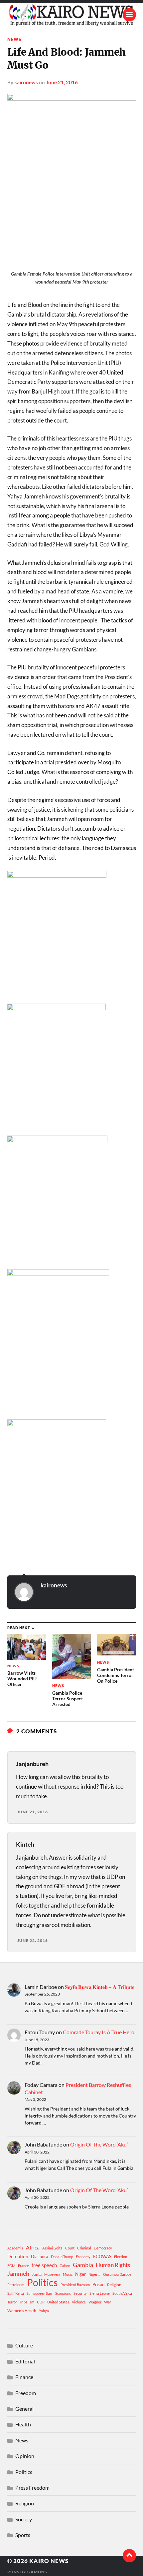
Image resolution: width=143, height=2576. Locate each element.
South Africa (122, 2293)
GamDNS (37, 2572)
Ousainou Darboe (117, 2274)
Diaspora (40, 2256)
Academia (15, 2248)
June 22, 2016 (33, 1940)
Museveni (52, 2274)
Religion (114, 2285)
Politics (42, 2282)
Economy (83, 2257)
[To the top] (129, 2556)
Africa (33, 2247)
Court (70, 2248)
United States (58, 2302)
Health (23, 2424)
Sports (23, 2535)
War (108, 2302)
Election (121, 2257)
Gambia (83, 2265)
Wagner (95, 2302)
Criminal (84, 2248)
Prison (98, 2284)
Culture (24, 2345)
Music (68, 2274)
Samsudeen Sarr (40, 2293)
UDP (41, 2302)
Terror (12, 2302)
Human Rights (113, 2265)
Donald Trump (62, 2257)
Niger (80, 2274)
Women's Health (22, 2311)
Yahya (44, 2311)
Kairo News (49, 2561)
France (23, 2266)
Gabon (65, 2266)
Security (80, 2293)
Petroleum (16, 2285)
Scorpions (63, 2293)
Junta (37, 2274)
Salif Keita (16, 2293)
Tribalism (27, 2302)
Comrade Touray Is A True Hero (99, 2032)
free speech (44, 2265)
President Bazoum (75, 2285)
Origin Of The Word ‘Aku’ (99, 2144)
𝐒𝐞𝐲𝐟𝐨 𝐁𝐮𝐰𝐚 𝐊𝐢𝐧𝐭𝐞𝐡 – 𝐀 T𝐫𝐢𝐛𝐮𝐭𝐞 (100, 1987)
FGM (11, 2266)
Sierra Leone (100, 2293)
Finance (24, 2377)
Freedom (26, 2393)
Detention (18, 2256)
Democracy (103, 2248)
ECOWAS (102, 2256)
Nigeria (94, 2274)
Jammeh (18, 2274)
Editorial (25, 2361)
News (14, 39)
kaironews (26, 82)
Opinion (25, 2456)
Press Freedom (32, 2488)
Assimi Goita (52, 2248)
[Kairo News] (72, 15)
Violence (79, 2302)
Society (24, 2519)
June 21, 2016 (62, 82)
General (24, 2409)
